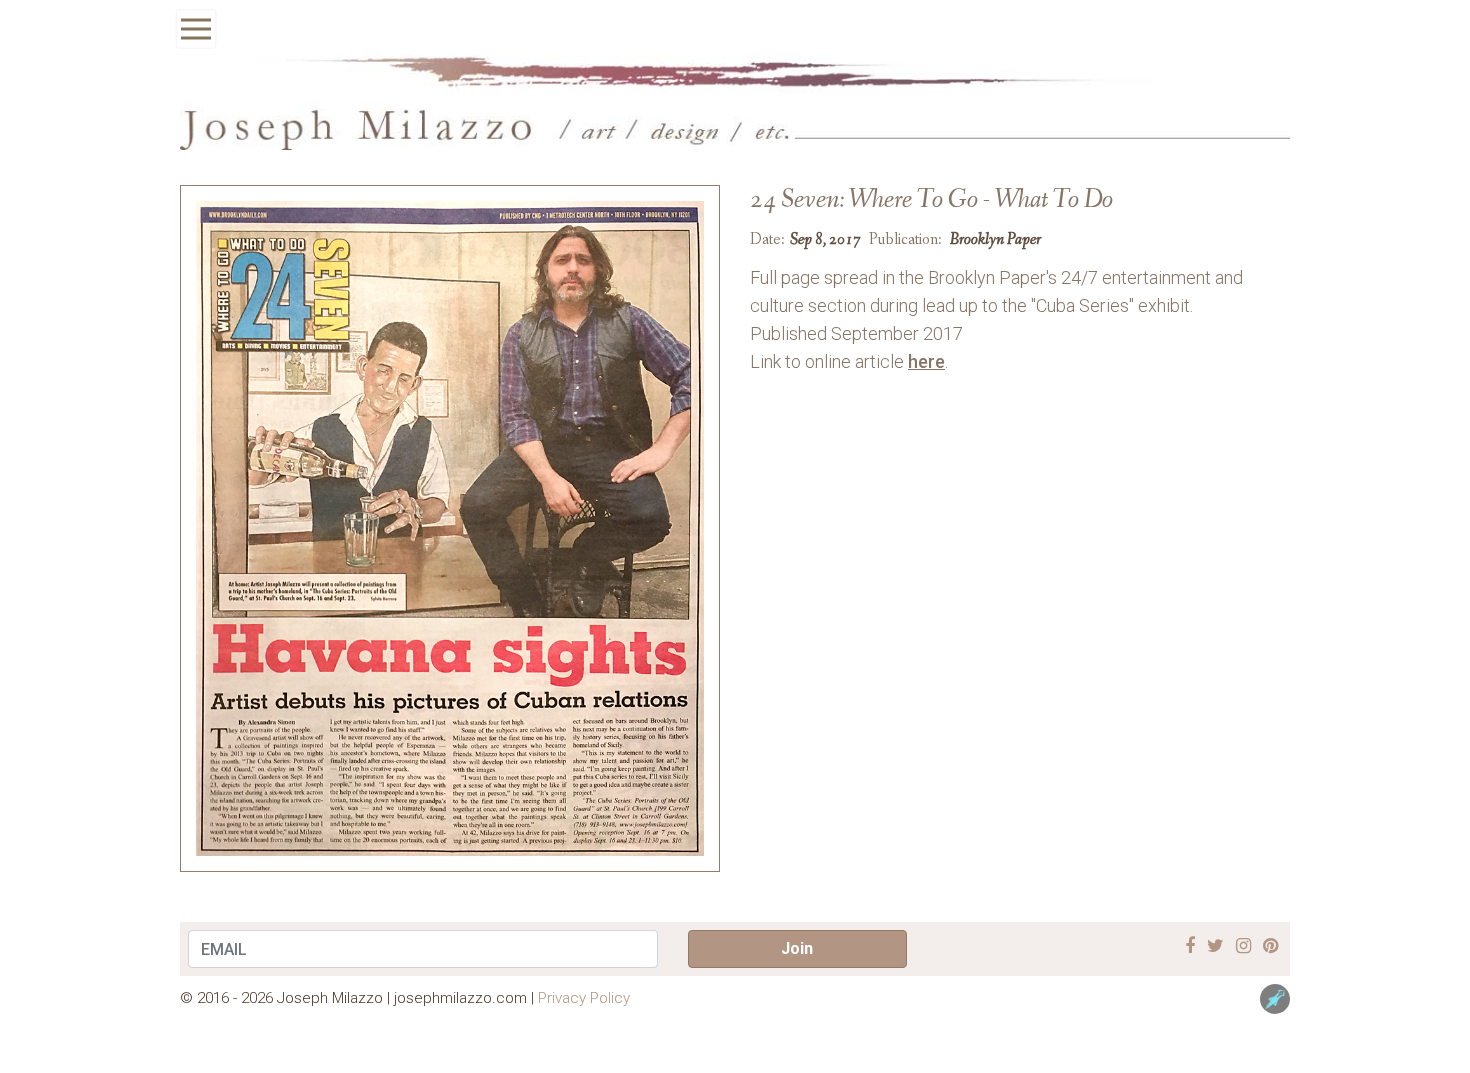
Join (797, 948)
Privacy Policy (584, 998)
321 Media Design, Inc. (1275, 999)
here (926, 361)
